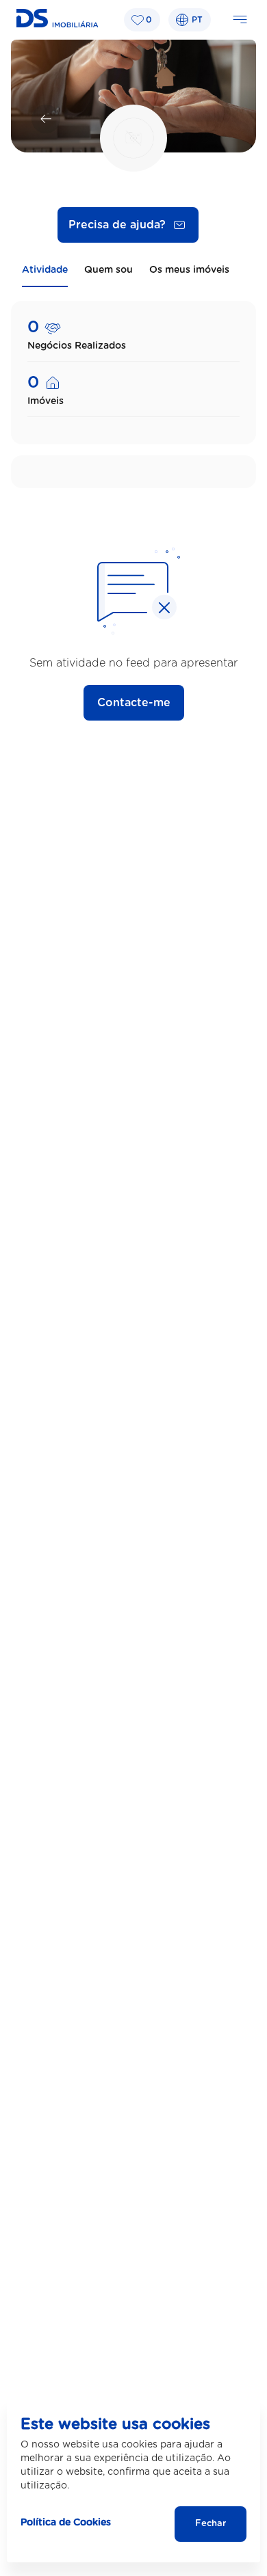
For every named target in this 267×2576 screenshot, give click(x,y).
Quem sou (109, 270)
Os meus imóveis (189, 270)
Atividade (45, 270)
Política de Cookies (66, 2523)
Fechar (211, 2524)
